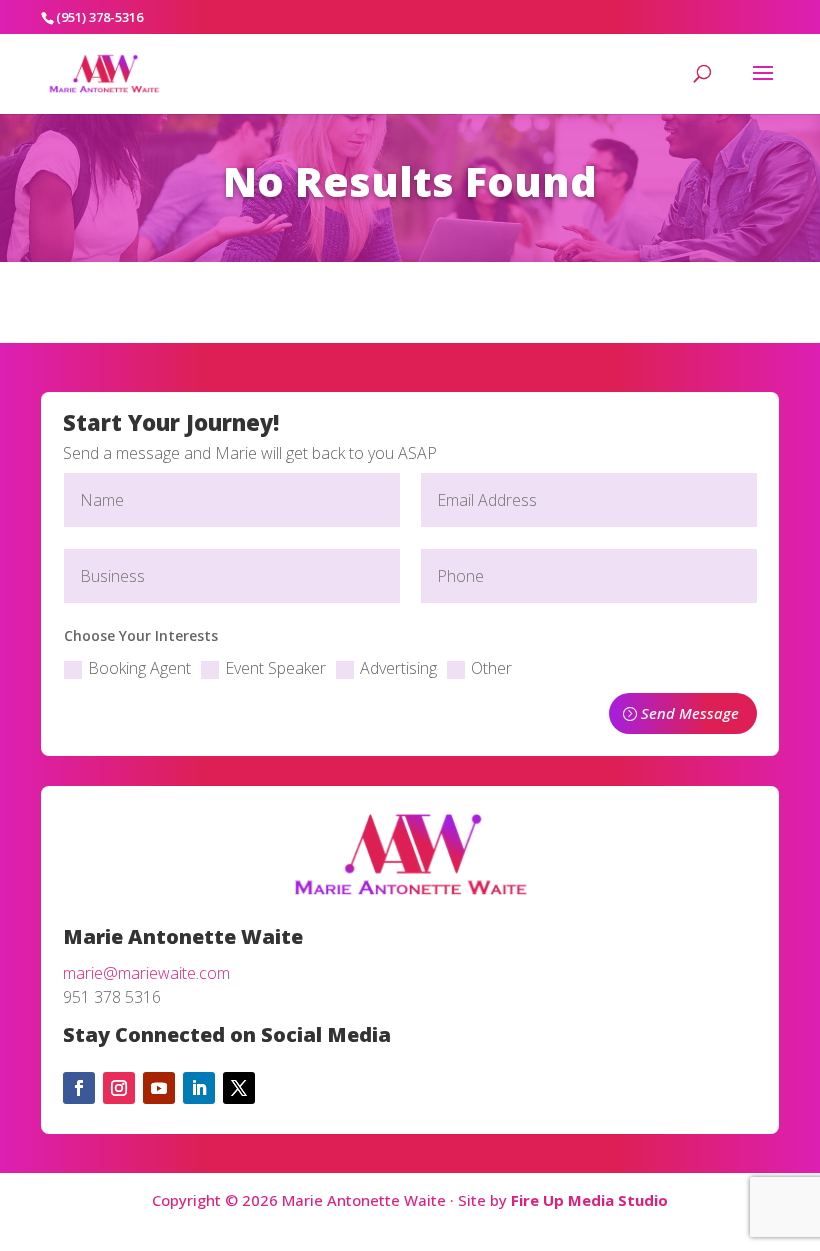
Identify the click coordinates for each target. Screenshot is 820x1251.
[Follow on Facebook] (79, 1088)
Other (491, 668)
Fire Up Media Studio (589, 1200)
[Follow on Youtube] (159, 1088)
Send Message (690, 713)
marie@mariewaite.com (146, 973)
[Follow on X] (239, 1088)
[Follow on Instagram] (119, 1088)
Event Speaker (275, 668)
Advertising (398, 668)
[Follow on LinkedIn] (199, 1088)
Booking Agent (139, 668)
